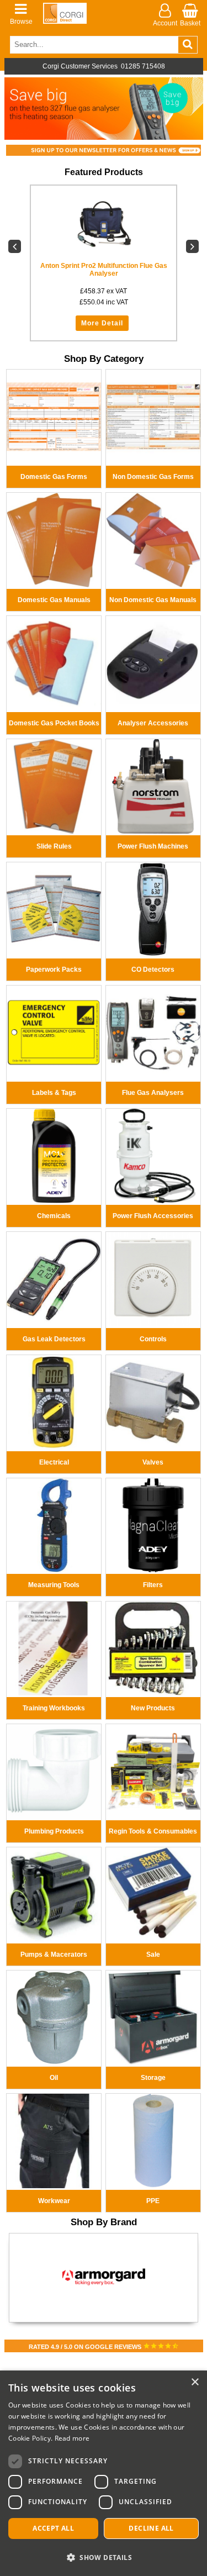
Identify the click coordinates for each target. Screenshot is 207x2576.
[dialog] (104, 2473)
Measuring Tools (54, 1585)
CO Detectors (153, 970)
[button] (104, 2557)
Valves (153, 1462)
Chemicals (54, 1216)
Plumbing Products (54, 1831)
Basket (190, 23)
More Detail (102, 323)
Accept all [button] (53, 2528)
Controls (153, 1339)
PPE (153, 2201)
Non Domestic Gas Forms (153, 477)
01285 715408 (143, 66)
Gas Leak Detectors (54, 1339)
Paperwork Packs (54, 970)
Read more (72, 2438)
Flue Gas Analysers (153, 1093)
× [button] (195, 2382)
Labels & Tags (54, 1093)
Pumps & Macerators (54, 1955)
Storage (153, 2078)
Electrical (54, 1462)
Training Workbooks (54, 1708)
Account (165, 23)
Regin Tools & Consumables (153, 1831)
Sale (153, 1955)
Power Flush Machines (153, 846)
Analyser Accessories (153, 723)
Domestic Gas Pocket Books (54, 723)
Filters (153, 1585)
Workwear (54, 2201)
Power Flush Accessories (153, 1216)
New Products (153, 1708)
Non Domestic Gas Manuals (153, 600)
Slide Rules (54, 846)
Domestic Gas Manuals (54, 600)
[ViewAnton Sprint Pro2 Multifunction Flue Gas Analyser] (104, 224)
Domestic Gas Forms (54, 477)
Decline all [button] (151, 2528)
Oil (54, 2078)
